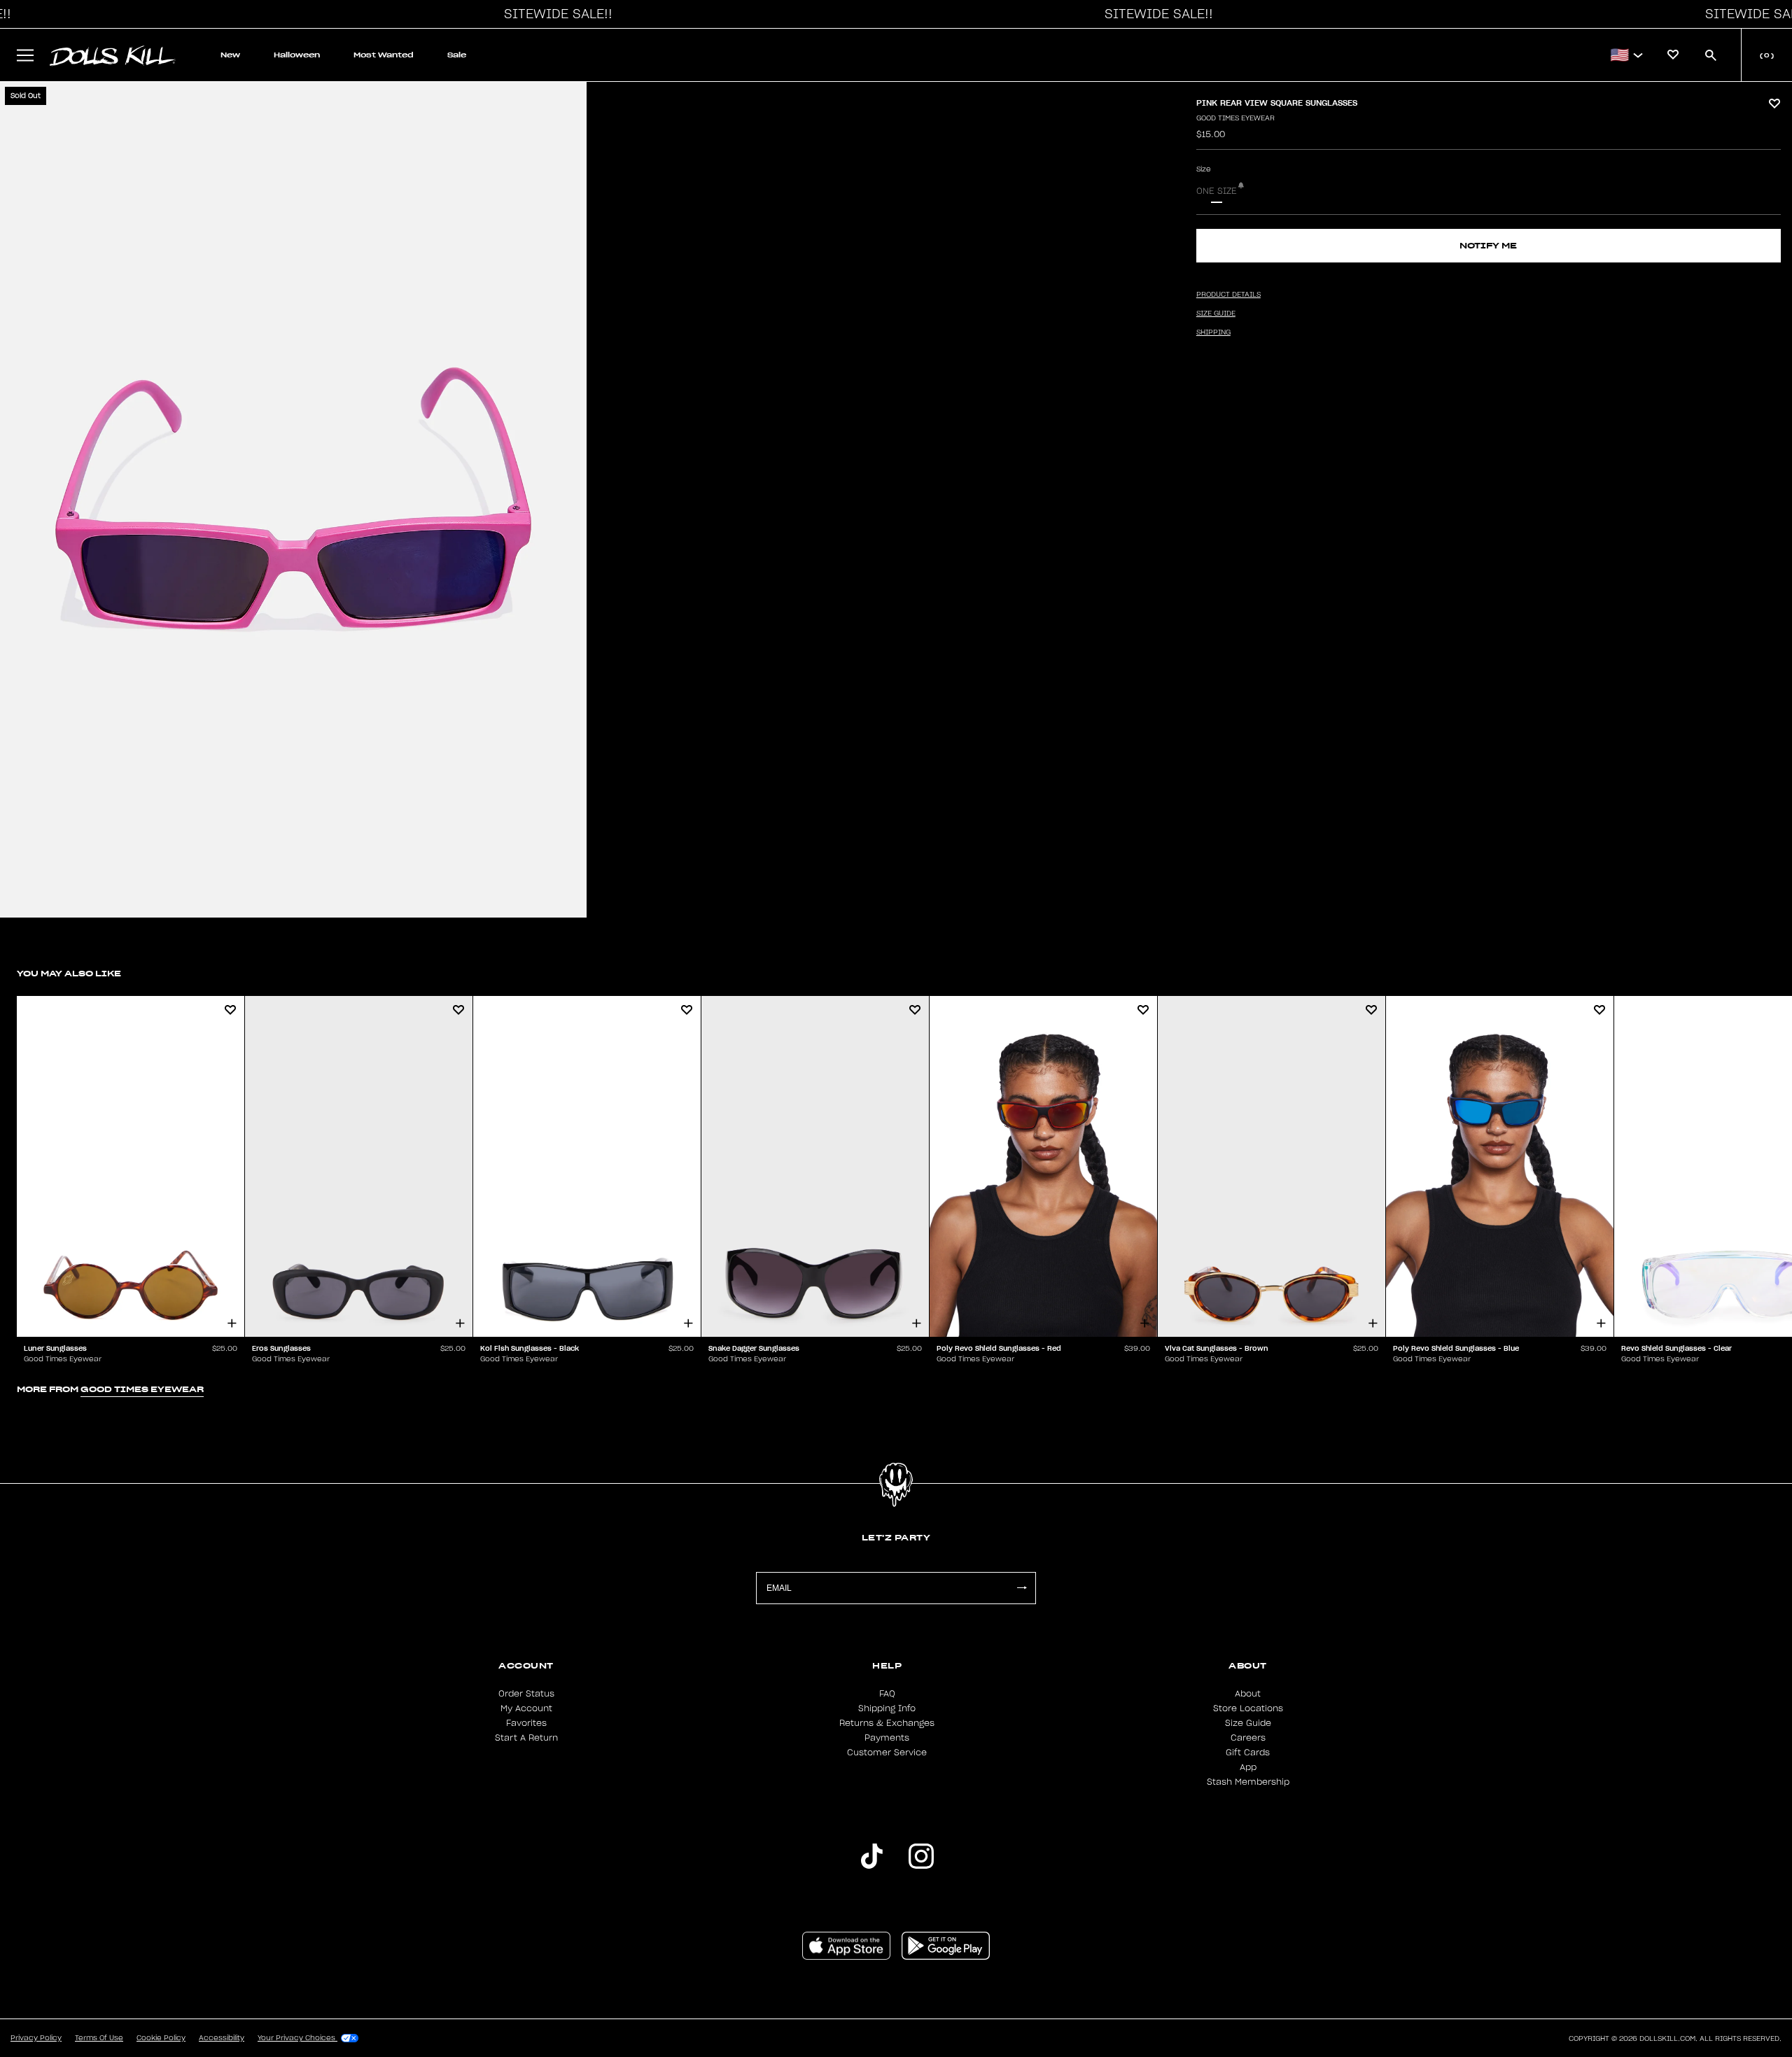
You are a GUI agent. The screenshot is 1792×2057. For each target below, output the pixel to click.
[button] (554, 14)
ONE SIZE (1217, 191)
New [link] (230, 55)
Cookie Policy (161, 2038)
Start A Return (526, 1738)
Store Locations (1248, 1708)
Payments (887, 1738)
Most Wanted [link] (384, 55)
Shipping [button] (1213, 332)
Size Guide (1248, 1723)
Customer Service (887, 1753)
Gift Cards (1248, 1753)
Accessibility (222, 2038)
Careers (1248, 1738)
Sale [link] (457, 55)
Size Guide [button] (1216, 314)
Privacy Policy (36, 2038)
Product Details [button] (1228, 295)
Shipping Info (887, 1708)
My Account (526, 1708)
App (1248, 1767)
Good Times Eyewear (1235, 118)
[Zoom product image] (293, 500)
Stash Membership (1248, 1782)
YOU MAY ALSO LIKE (69, 973)
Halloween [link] (297, 55)
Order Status (526, 1694)
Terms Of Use (99, 2038)
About (1248, 1694)
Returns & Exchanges (887, 1723)
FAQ (887, 1694)
